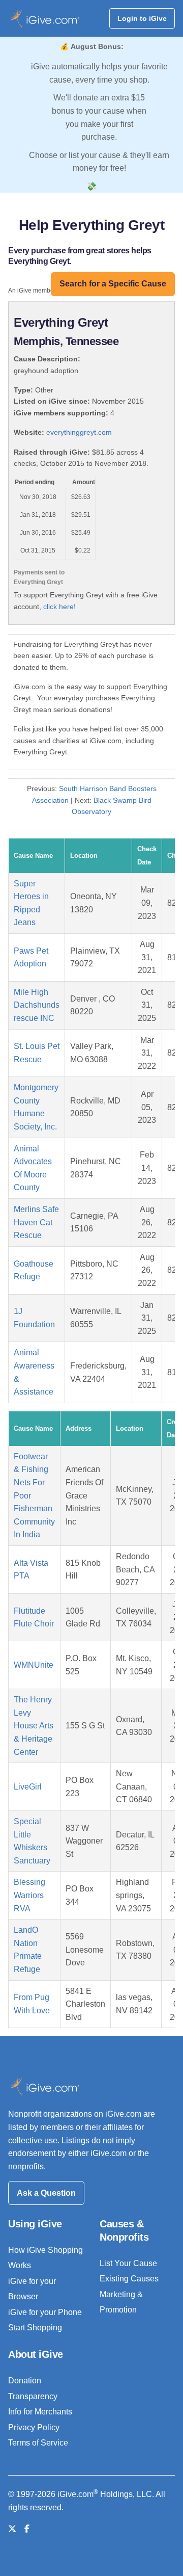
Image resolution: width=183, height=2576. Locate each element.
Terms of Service (38, 2443)
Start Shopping (35, 2328)
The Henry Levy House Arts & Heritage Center (34, 1726)
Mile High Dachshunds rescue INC (37, 1005)
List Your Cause (128, 2263)
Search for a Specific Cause (113, 284)
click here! (59, 607)
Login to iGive (142, 18)
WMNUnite (34, 1665)
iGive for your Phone (45, 2312)
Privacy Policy (34, 2427)
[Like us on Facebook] (27, 2529)
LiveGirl (28, 1787)
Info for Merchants (40, 2412)
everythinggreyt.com (79, 432)
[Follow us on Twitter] (12, 2529)
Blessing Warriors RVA (29, 1895)
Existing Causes (129, 2279)
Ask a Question (46, 2193)
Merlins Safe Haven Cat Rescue (36, 1222)
